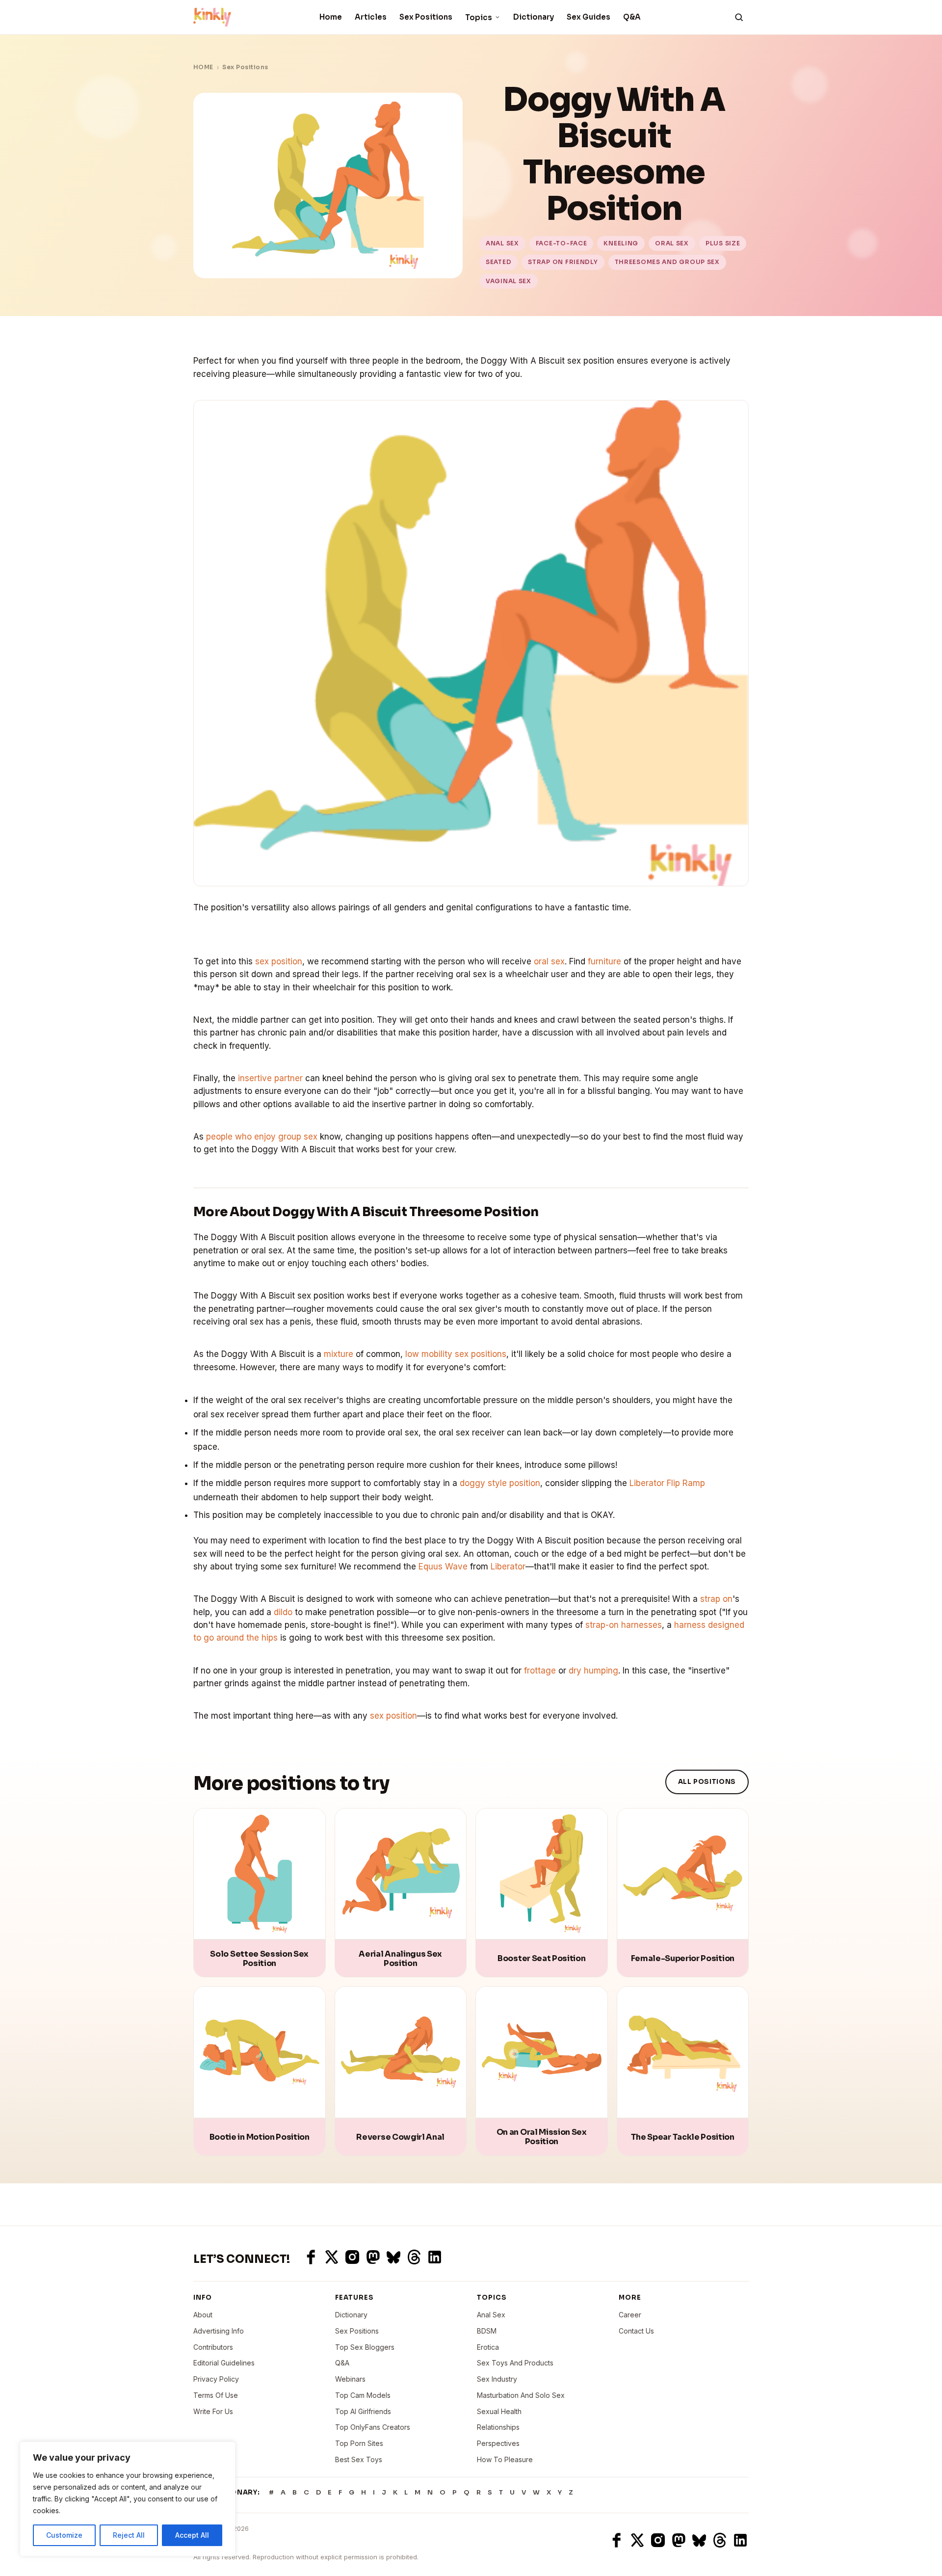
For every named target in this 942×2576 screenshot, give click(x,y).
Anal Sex (491, 2315)
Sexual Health (499, 2411)
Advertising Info (219, 2331)
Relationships (498, 2427)
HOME (203, 67)
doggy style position (500, 1483)
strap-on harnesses (624, 1625)
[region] (128, 2499)
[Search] (739, 17)
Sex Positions (426, 17)
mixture (339, 1354)
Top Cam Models (363, 2395)
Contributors (213, 2347)
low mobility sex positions (456, 1354)
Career (630, 2315)
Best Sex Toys (359, 2459)
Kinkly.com (211, 2540)
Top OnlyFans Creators (373, 2427)
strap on (716, 1599)
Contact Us (636, 2331)
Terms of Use (216, 2395)
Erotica (488, 2347)
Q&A (632, 17)
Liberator (508, 1567)
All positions (707, 1782)
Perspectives (498, 2443)
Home (331, 17)
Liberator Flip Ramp (667, 1483)
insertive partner (270, 1078)
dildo (283, 1612)
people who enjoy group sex (262, 1137)
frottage (540, 1671)
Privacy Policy (216, 2379)
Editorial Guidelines (224, 2363)
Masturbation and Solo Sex (521, 2395)
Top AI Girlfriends (363, 2411)
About (203, 2315)
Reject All (129, 2535)
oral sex (549, 961)
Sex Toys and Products (515, 2363)
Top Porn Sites (359, 2443)
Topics (479, 17)
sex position (279, 961)
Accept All (192, 2535)
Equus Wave (443, 1567)
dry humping (593, 1671)
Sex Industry (497, 2379)
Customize (64, 2535)
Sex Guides (589, 17)
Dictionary (534, 17)
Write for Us (213, 2411)
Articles (371, 17)
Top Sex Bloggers (365, 2347)
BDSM (487, 2331)
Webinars (350, 2379)
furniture (604, 961)
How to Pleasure (505, 2459)
